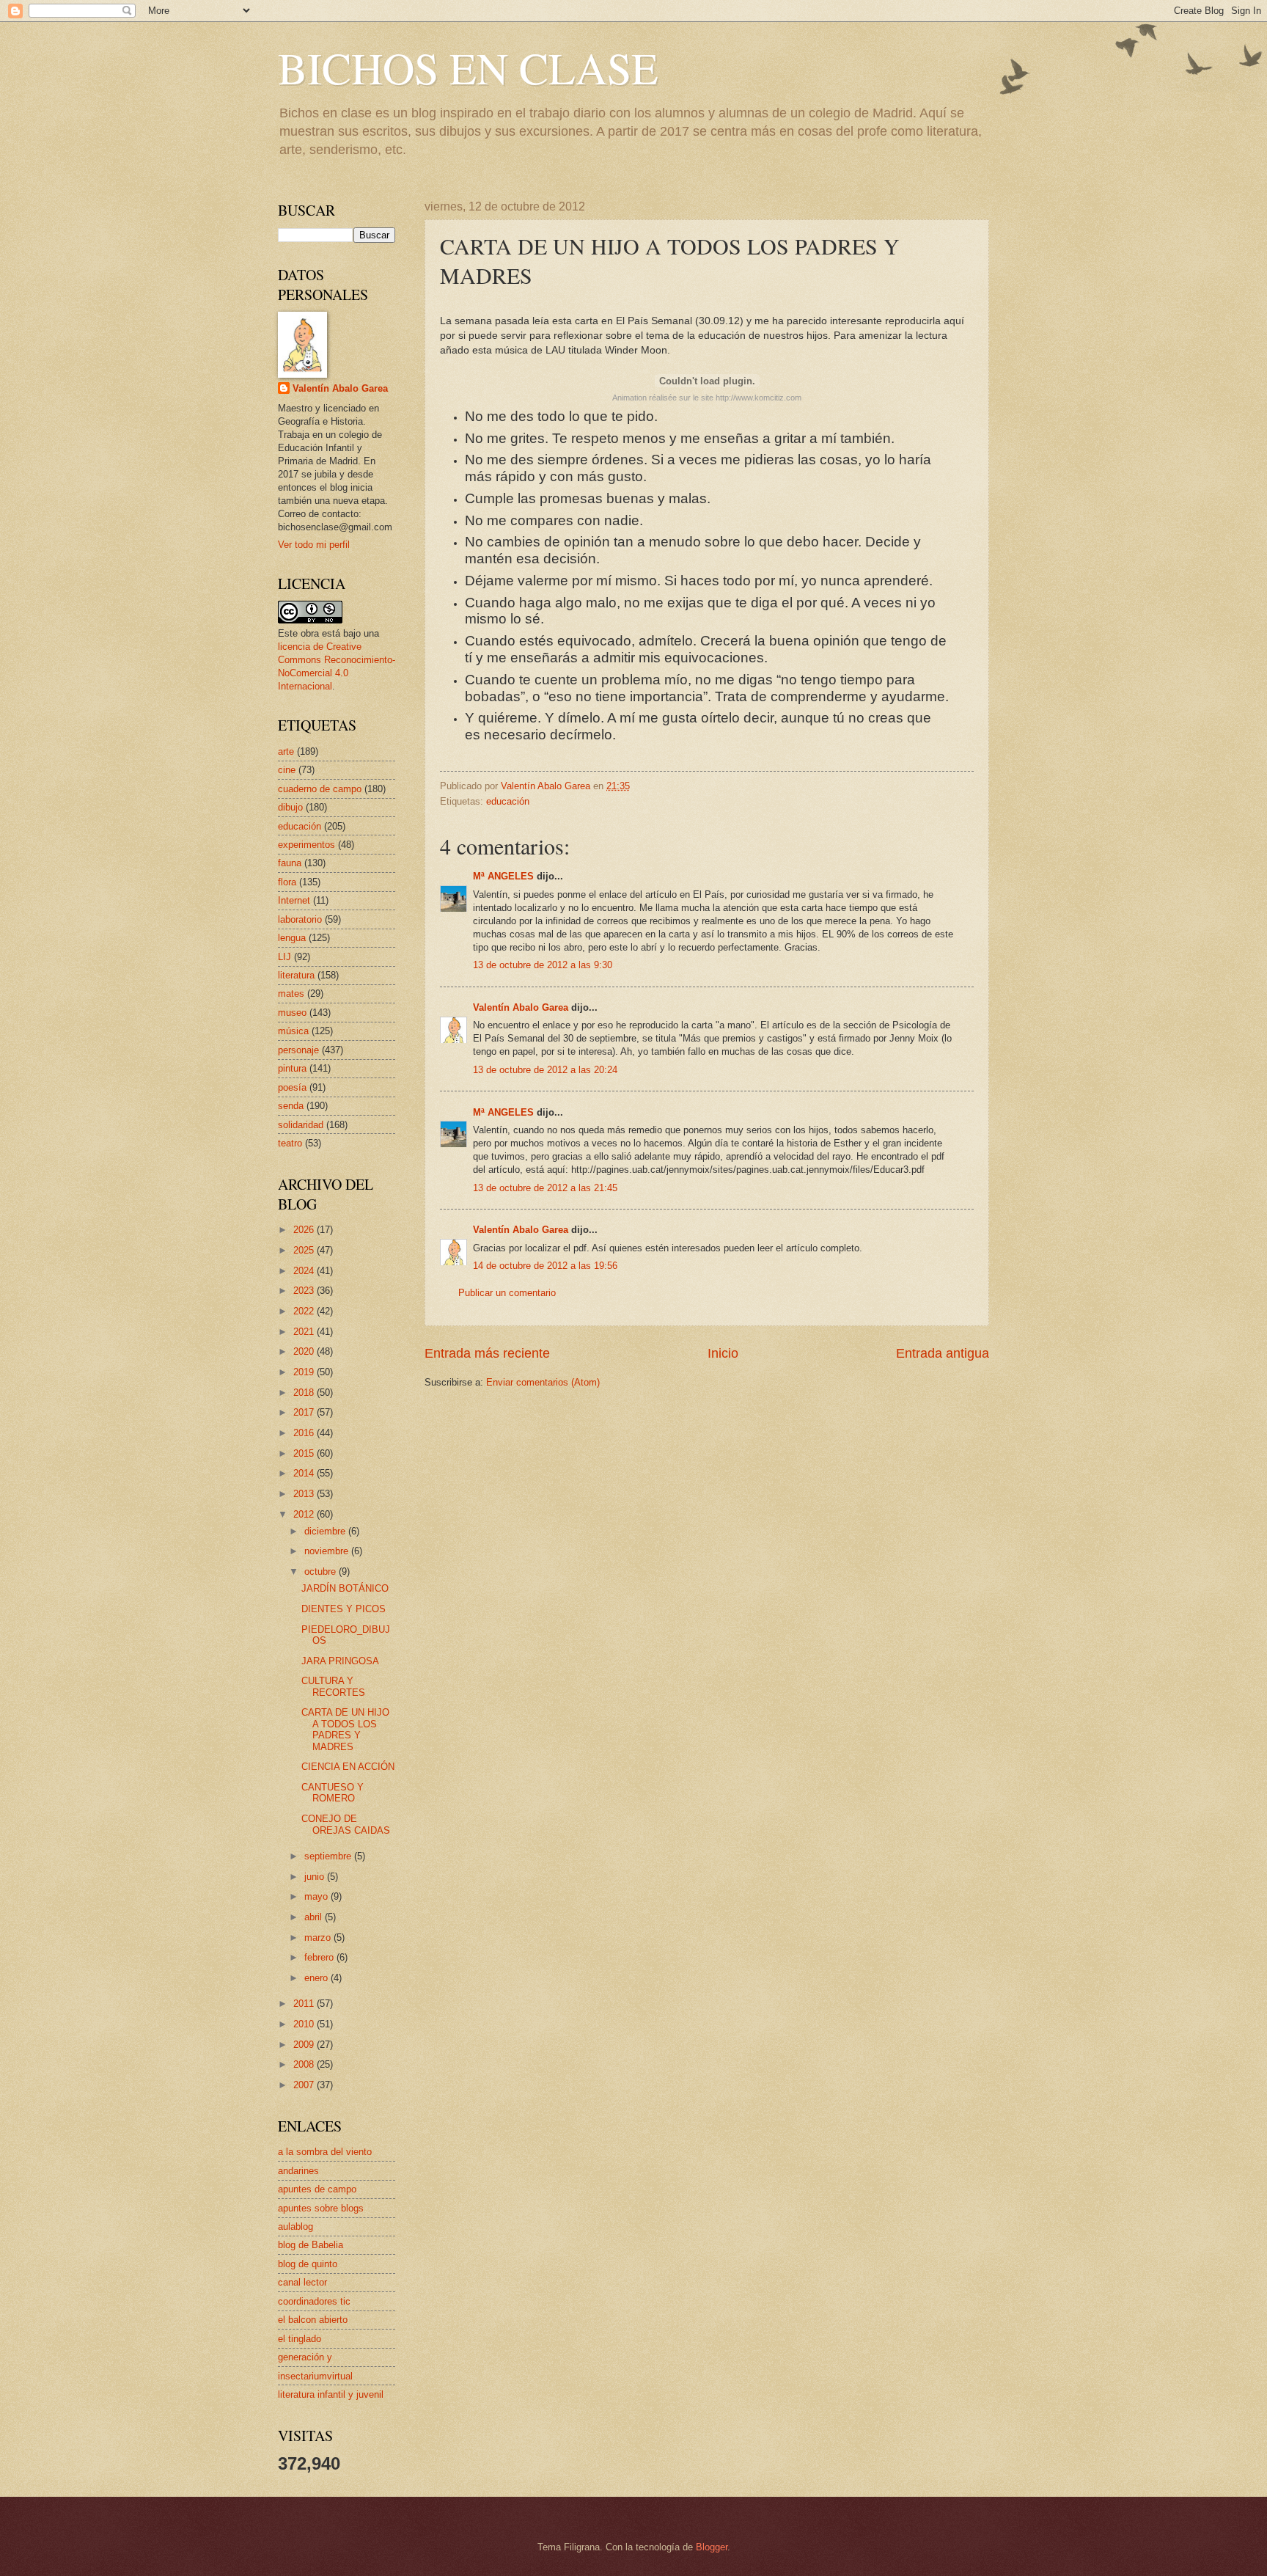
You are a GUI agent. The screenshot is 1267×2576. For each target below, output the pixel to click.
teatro (290, 1143)
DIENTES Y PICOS (344, 1609)
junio (316, 1877)
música (293, 1031)
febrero (320, 1957)
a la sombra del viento (325, 2152)
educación (508, 801)
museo (292, 1013)
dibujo (290, 807)
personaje (298, 1050)
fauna (290, 863)
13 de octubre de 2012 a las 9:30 (543, 965)
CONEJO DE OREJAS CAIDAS (346, 1824)
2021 (305, 1332)
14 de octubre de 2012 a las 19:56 (545, 1266)
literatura (296, 975)
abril (315, 1917)
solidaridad (301, 1125)
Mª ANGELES (503, 876)
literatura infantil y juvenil (331, 2394)
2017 (305, 1412)
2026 (305, 1230)
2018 (305, 1393)
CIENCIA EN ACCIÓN (348, 1767)
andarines (298, 2171)
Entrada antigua (943, 1353)
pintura (292, 1068)
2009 (305, 2045)
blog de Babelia (311, 2245)
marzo (319, 1938)
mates (291, 994)
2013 (305, 1494)
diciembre (326, 1531)
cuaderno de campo (320, 789)
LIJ (284, 957)
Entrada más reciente (487, 1353)
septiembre (329, 1856)
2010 (305, 2024)
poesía (292, 1087)
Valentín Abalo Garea (521, 1007)
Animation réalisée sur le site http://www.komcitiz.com (707, 398)
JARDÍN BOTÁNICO (345, 1588)
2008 (305, 2064)
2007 (305, 2085)
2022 (305, 1311)
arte (286, 751)
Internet (294, 900)
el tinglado (300, 2339)
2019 (305, 1372)
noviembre (328, 1551)
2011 (305, 2004)
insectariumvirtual (315, 2376)
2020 (305, 1351)
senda (291, 1106)
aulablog (295, 2226)
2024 (305, 1271)
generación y (305, 2357)
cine (287, 770)
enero (317, 1978)
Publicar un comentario (507, 1293)
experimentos (306, 845)
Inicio (723, 1353)
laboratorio (300, 919)
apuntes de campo (317, 2189)
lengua (292, 938)
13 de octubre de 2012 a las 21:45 (545, 1188)
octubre (322, 1571)
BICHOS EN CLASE (468, 67)
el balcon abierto (313, 2320)
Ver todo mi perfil (314, 545)
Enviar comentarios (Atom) (543, 1382)
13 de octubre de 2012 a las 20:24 (545, 1070)
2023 (305, 1291)
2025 (305, 1250)
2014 (305, 1473)
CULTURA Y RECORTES (333, 1686)
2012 (305, 1514)
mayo (317, 1896)
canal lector (302, 2282)
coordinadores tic (314, 2301)
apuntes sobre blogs (321, 2208)
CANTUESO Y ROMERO (333, 1793)
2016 (305, 1433)
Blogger (712, 2547)
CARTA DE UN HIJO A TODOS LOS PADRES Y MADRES (345, 1729)
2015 (305, 1453)
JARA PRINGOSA (340, 1661)
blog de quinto (308, 2264)
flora (287, 882)
